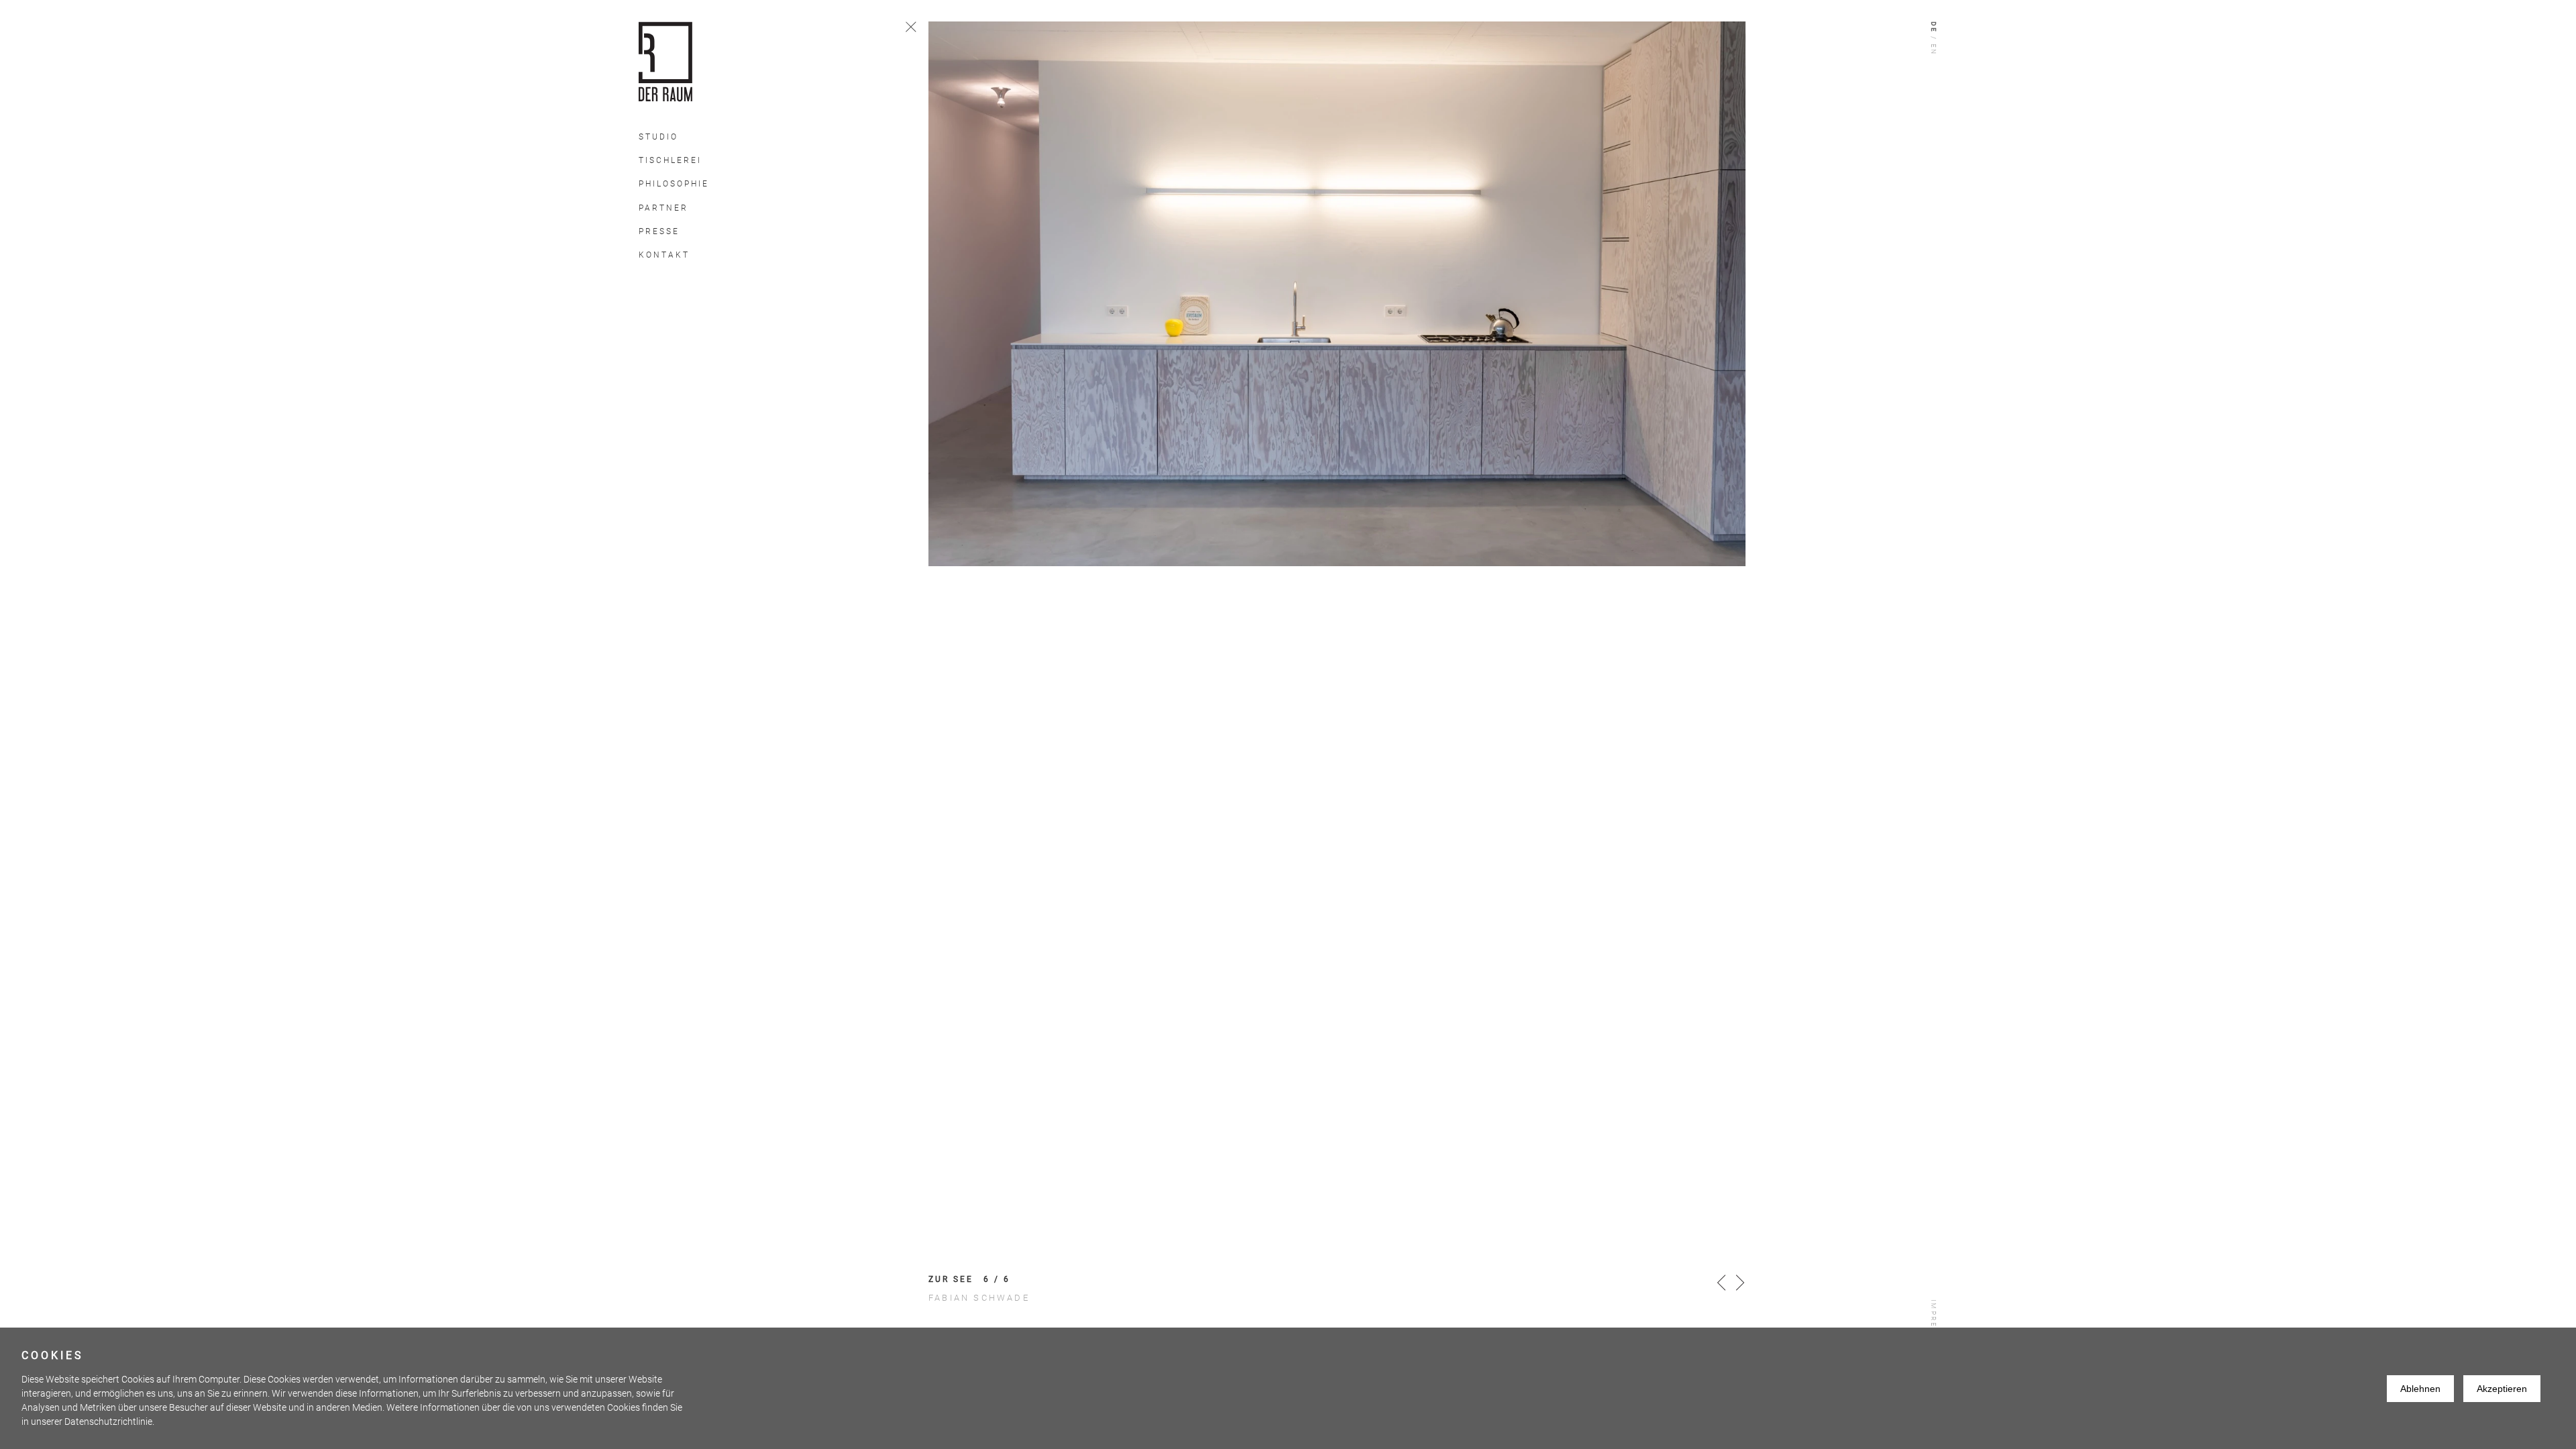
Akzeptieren (2502, 1389)
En (1934, 50)
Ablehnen (2420, 1389)
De (1934, 28)
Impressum (1934, 1326)
